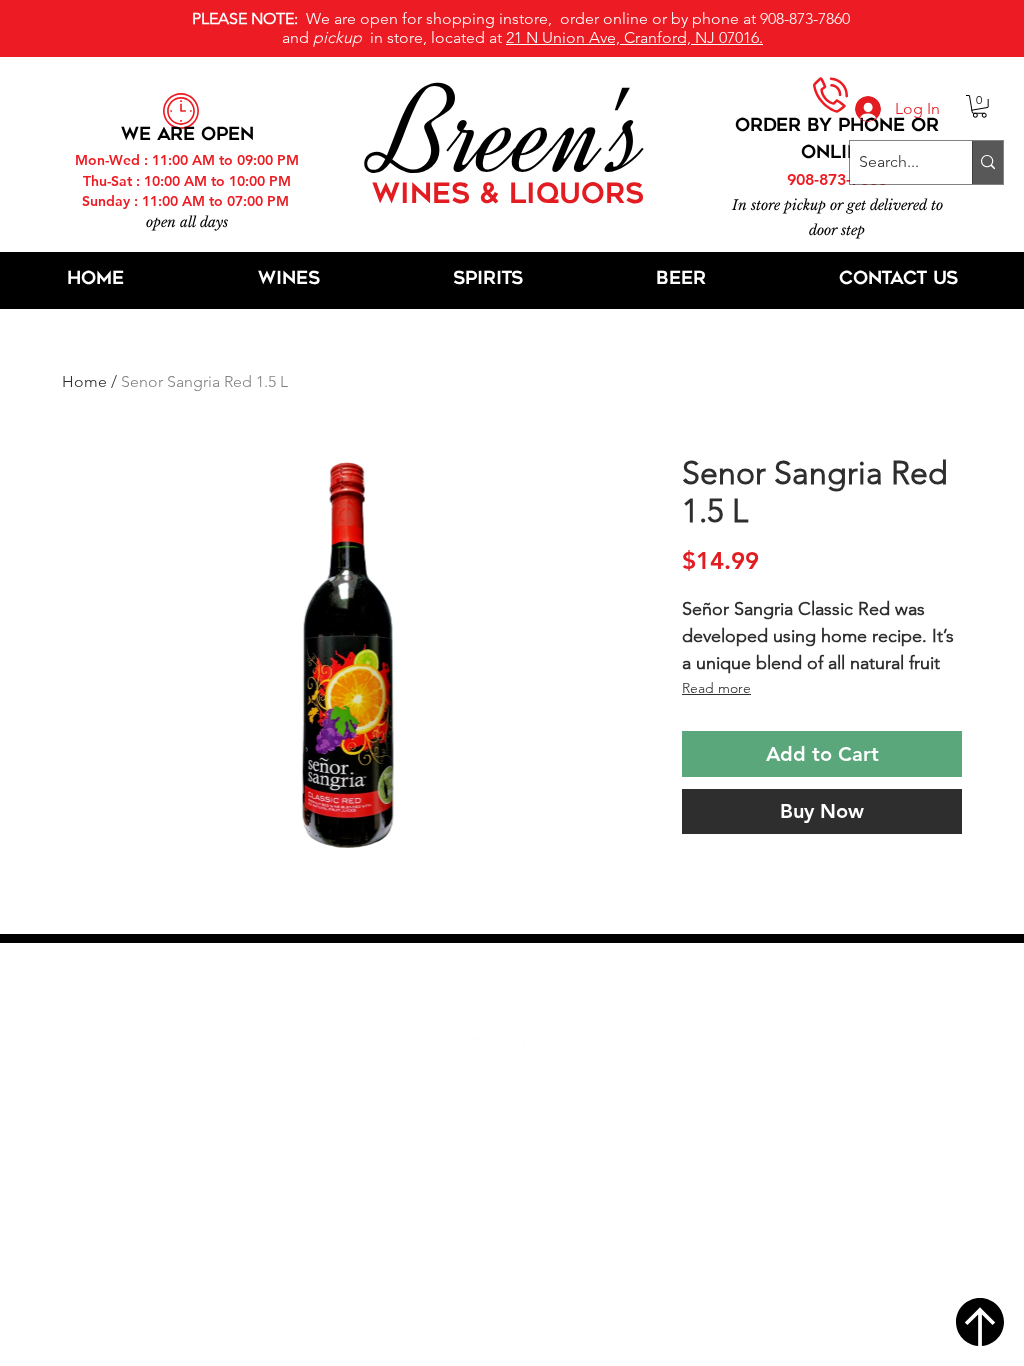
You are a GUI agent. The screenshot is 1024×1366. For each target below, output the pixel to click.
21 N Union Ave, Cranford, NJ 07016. (634, 37)
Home (84, 381)
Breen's (512, 135)
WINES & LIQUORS (508, 196)
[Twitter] (519, 1049)
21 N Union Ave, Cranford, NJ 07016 (523, 989)
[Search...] (987, 162)
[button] (979, 106)
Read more (716, 688)
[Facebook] (470, 1049)
